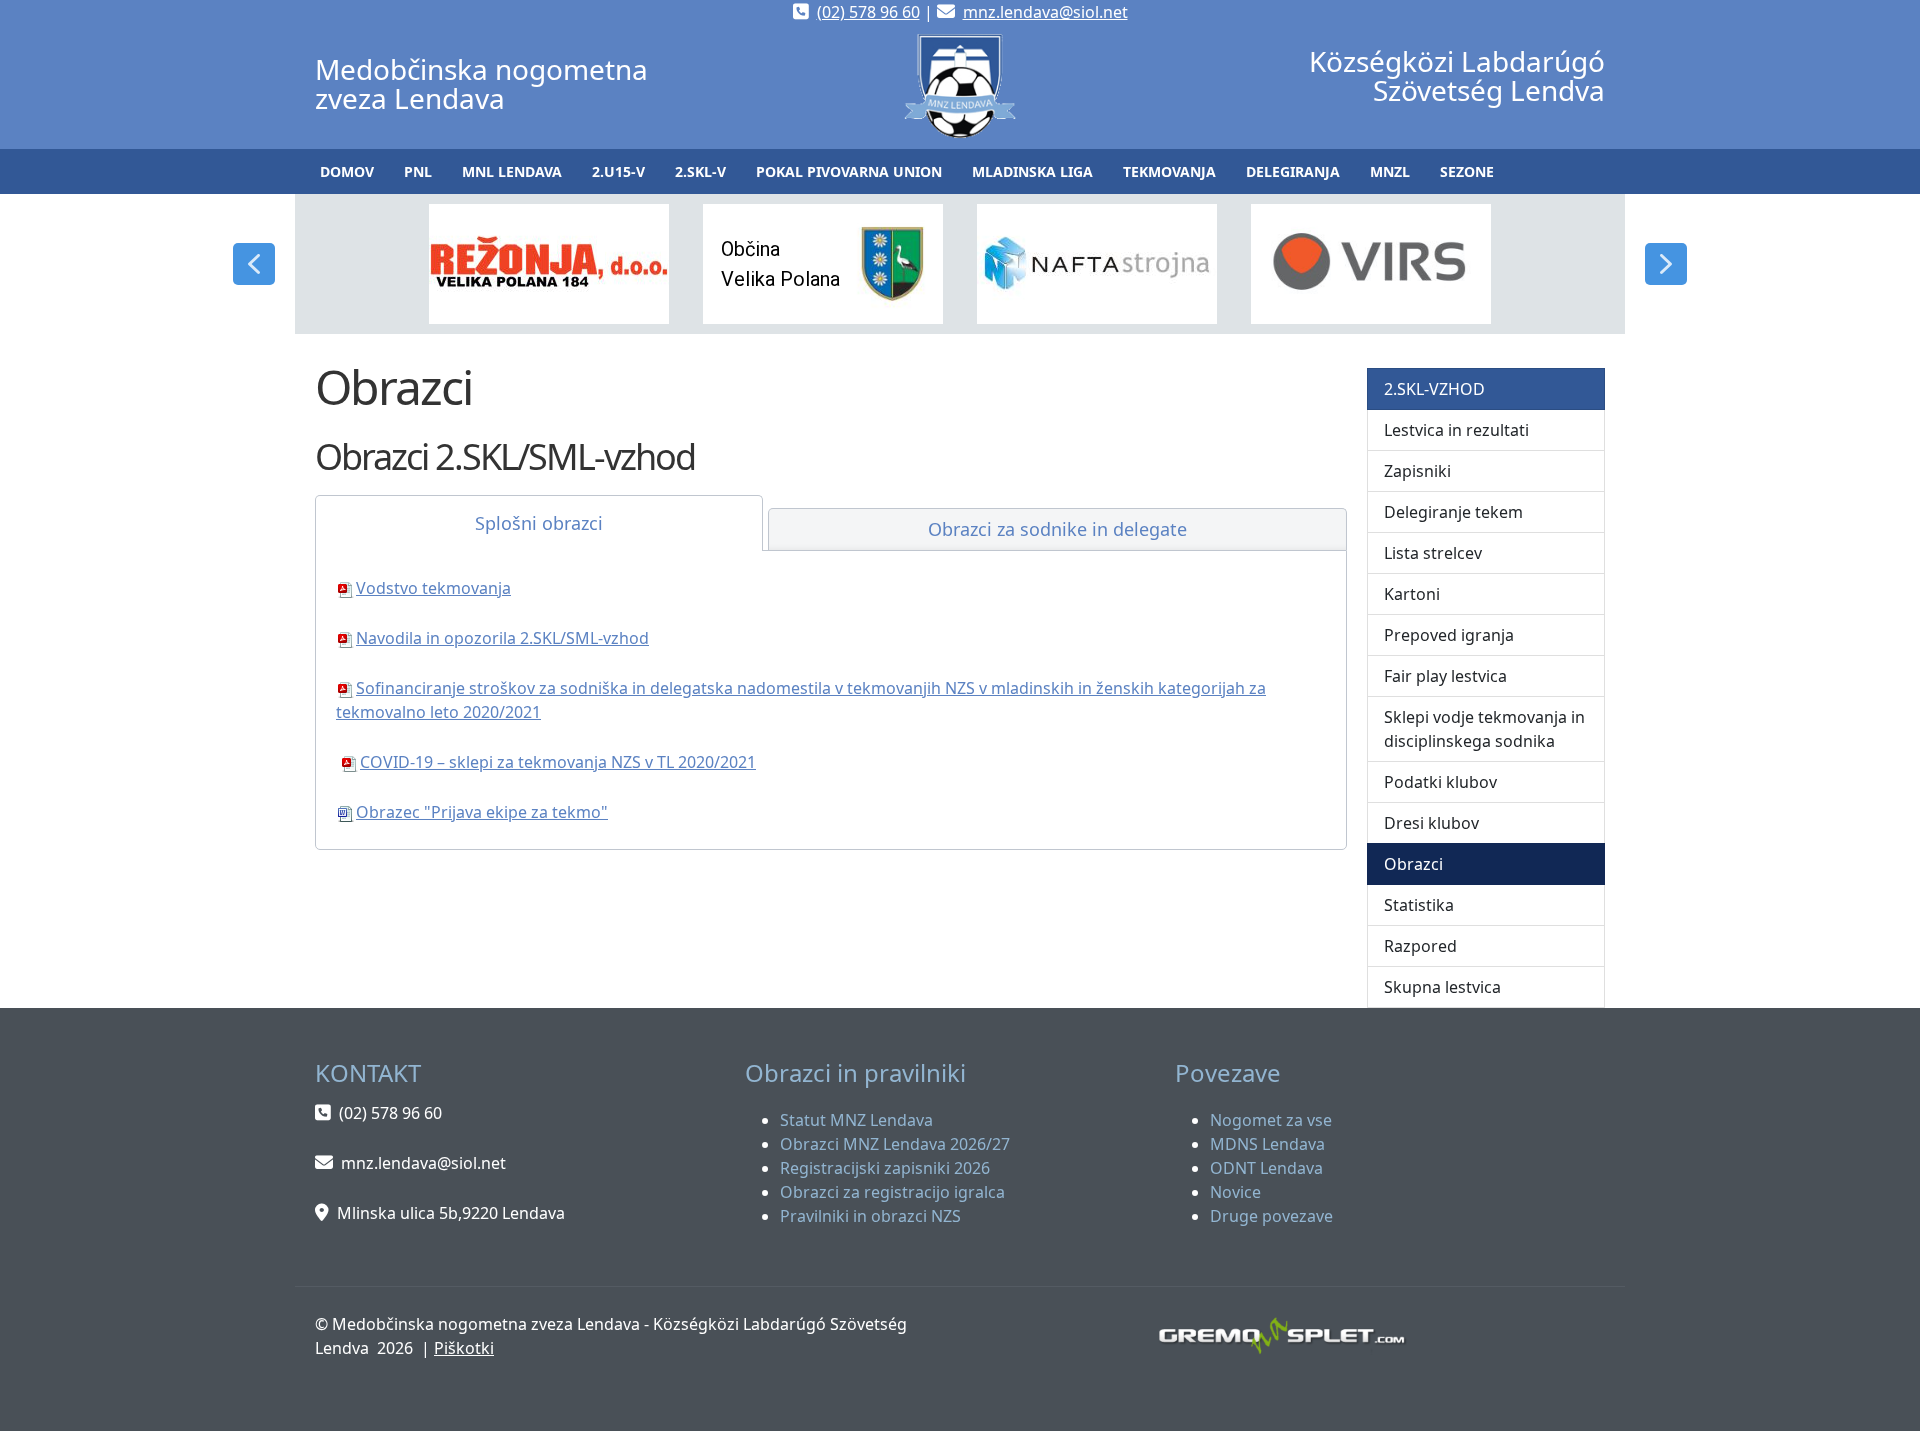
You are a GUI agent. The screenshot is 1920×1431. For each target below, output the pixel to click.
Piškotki (464, 1348)
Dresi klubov (1431, 823)
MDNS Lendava (1267, 1144)
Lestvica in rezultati (1456, 430)
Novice (1235, 1192)
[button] (418, 171)
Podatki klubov (1440, 782)
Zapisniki (1417, 471)
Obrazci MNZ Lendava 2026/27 (895, 1144)
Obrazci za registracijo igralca (892, 1192)
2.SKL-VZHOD (1434, 389)
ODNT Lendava (1266, 1168)
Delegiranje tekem (1453, 512)
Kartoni (1412, 594)
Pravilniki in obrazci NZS (870, 1216)
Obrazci (1413, 864)
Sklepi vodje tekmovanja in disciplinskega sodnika (1484, 729)
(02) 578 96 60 (868, 12)
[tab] (539, 523)
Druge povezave (1271, 1216)
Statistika (1419, 905)
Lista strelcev (1433, 553)
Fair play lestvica (1445, 676)
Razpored (1420, 946)
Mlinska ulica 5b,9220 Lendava (451, 1213)
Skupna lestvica (1442, 987)
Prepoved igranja (1449, 635)
